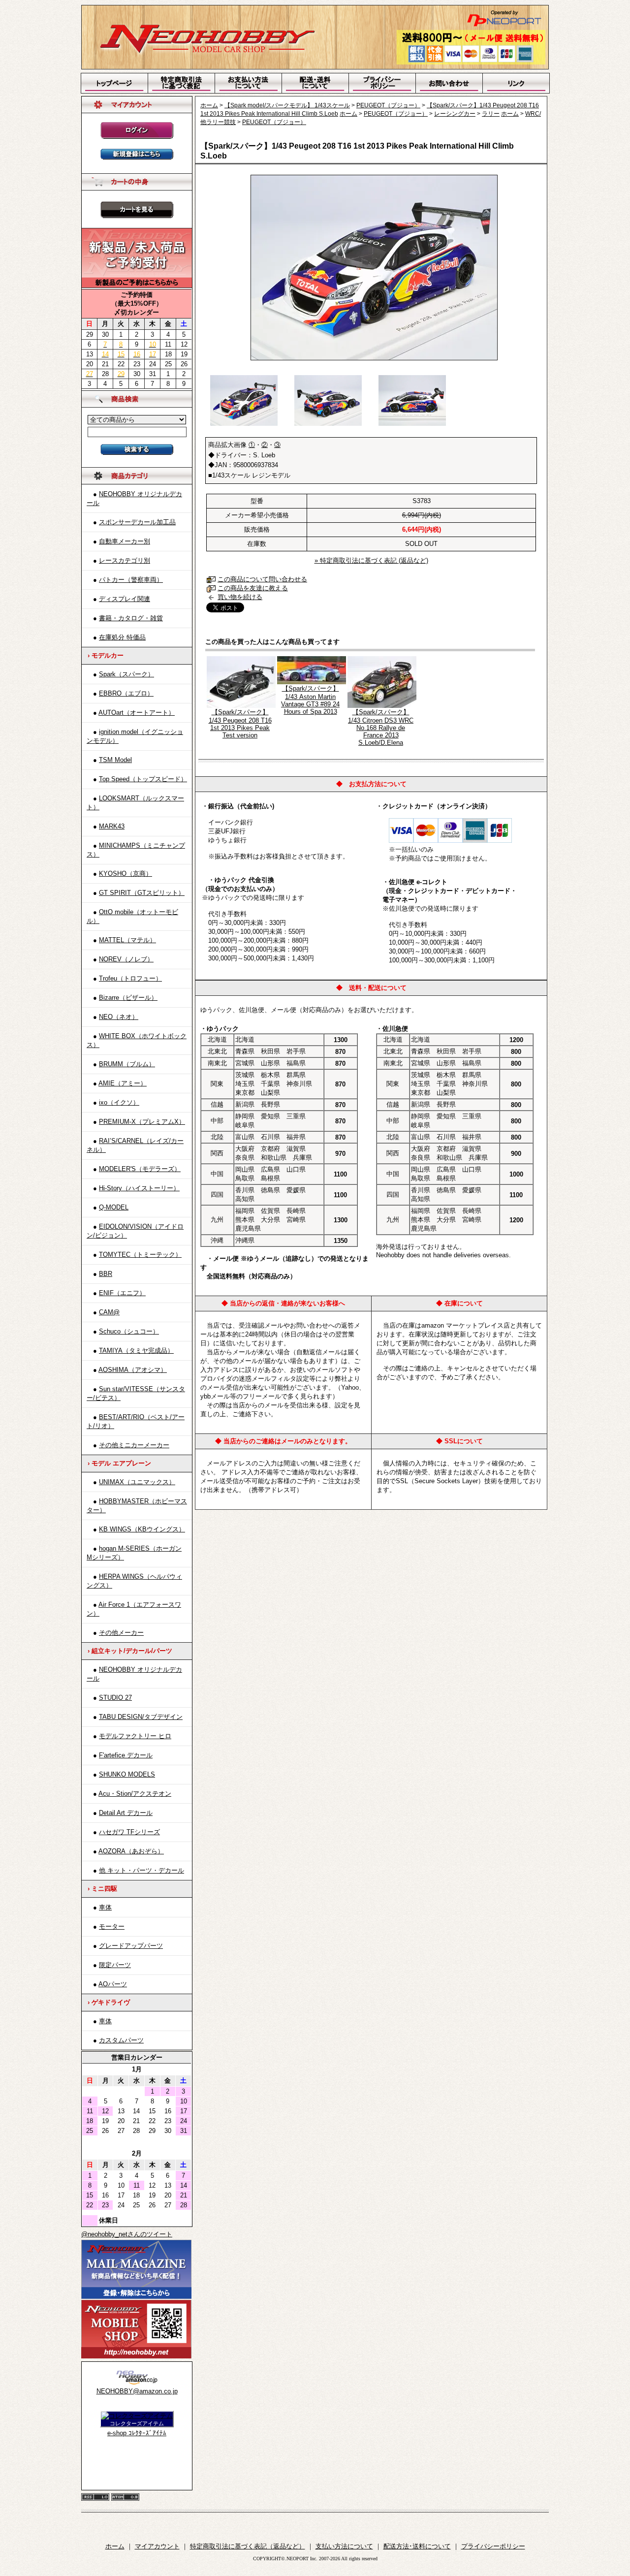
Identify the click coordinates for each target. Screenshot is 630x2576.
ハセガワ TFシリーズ (129, 1832)
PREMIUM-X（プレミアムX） (142, 1122)
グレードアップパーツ (131, 1946)
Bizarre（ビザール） (128, 998)
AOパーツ (113, 1984)
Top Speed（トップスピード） (143, 779)
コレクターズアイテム (137, 2423)
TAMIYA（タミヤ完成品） (136, 1351)
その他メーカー (121, 1633)
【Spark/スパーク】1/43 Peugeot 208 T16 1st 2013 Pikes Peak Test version (240, 724)
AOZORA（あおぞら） (131, 1851)
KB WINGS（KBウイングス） (142, 1529)
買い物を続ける (240, 597)
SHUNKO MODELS (127, 1774)
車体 (105, 1907)
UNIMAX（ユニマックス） (137, 1482)
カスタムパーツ (121, 2040)
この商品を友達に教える (253, 588)
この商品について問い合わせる (262, 579)
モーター (112, 1926)
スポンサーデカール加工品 (137, 522)
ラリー (491, 114)
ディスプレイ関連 (125, 599)
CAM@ (109, 1312)
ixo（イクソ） (119, 1102)
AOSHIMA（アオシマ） (133, 1370)
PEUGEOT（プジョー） (388, 105)
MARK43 (112, 826)
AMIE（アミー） (123, 1083)
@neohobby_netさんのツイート (127, 2234)
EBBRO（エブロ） (126, 693)
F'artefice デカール (126, 1755)
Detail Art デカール (126, 1813)
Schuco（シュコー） (129, 1331)
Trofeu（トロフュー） (130, 978)
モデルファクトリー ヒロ (135, 1736)
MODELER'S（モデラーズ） (140, 1169)
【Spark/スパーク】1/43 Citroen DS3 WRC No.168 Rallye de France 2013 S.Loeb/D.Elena (381, 727)
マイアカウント (157, 2546)
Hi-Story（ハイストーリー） (139, 1188)
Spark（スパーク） (126, 674)
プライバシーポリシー (493, 2546)
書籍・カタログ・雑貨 (131, 618)
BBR (106, 1274)
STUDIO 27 (115, 1698)
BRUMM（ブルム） (127, 1064)
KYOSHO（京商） (126, 874)
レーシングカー (455, 114)
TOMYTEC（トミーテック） (140, 1255)
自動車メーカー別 (125, 541)
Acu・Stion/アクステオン (135, 1794)
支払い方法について (344, 2546)
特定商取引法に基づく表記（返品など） (248, 2546)
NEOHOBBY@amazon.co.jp (137, 2391)
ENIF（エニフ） (122, 1293)
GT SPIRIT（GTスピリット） (142, 893)
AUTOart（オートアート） (137, 713)
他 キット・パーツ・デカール (142, 1870)
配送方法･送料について (417, 2546)
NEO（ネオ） (119, 1017)
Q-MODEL (114, 1207)
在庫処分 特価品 (122, 637)
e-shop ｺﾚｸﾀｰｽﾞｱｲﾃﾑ (137, 2433)
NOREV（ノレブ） (126, 959)
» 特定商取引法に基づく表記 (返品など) (371, 560)
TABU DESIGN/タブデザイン (141, 1717)
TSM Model (115, 760)
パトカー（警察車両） (131, 580)
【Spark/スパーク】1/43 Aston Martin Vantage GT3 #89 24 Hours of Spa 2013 (310, 700)
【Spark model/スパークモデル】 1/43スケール (287, 105)
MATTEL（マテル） (127, 940)
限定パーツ (115, 1965)
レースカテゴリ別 (125, 560)
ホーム (209, 105)
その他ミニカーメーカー (134, 1445)
